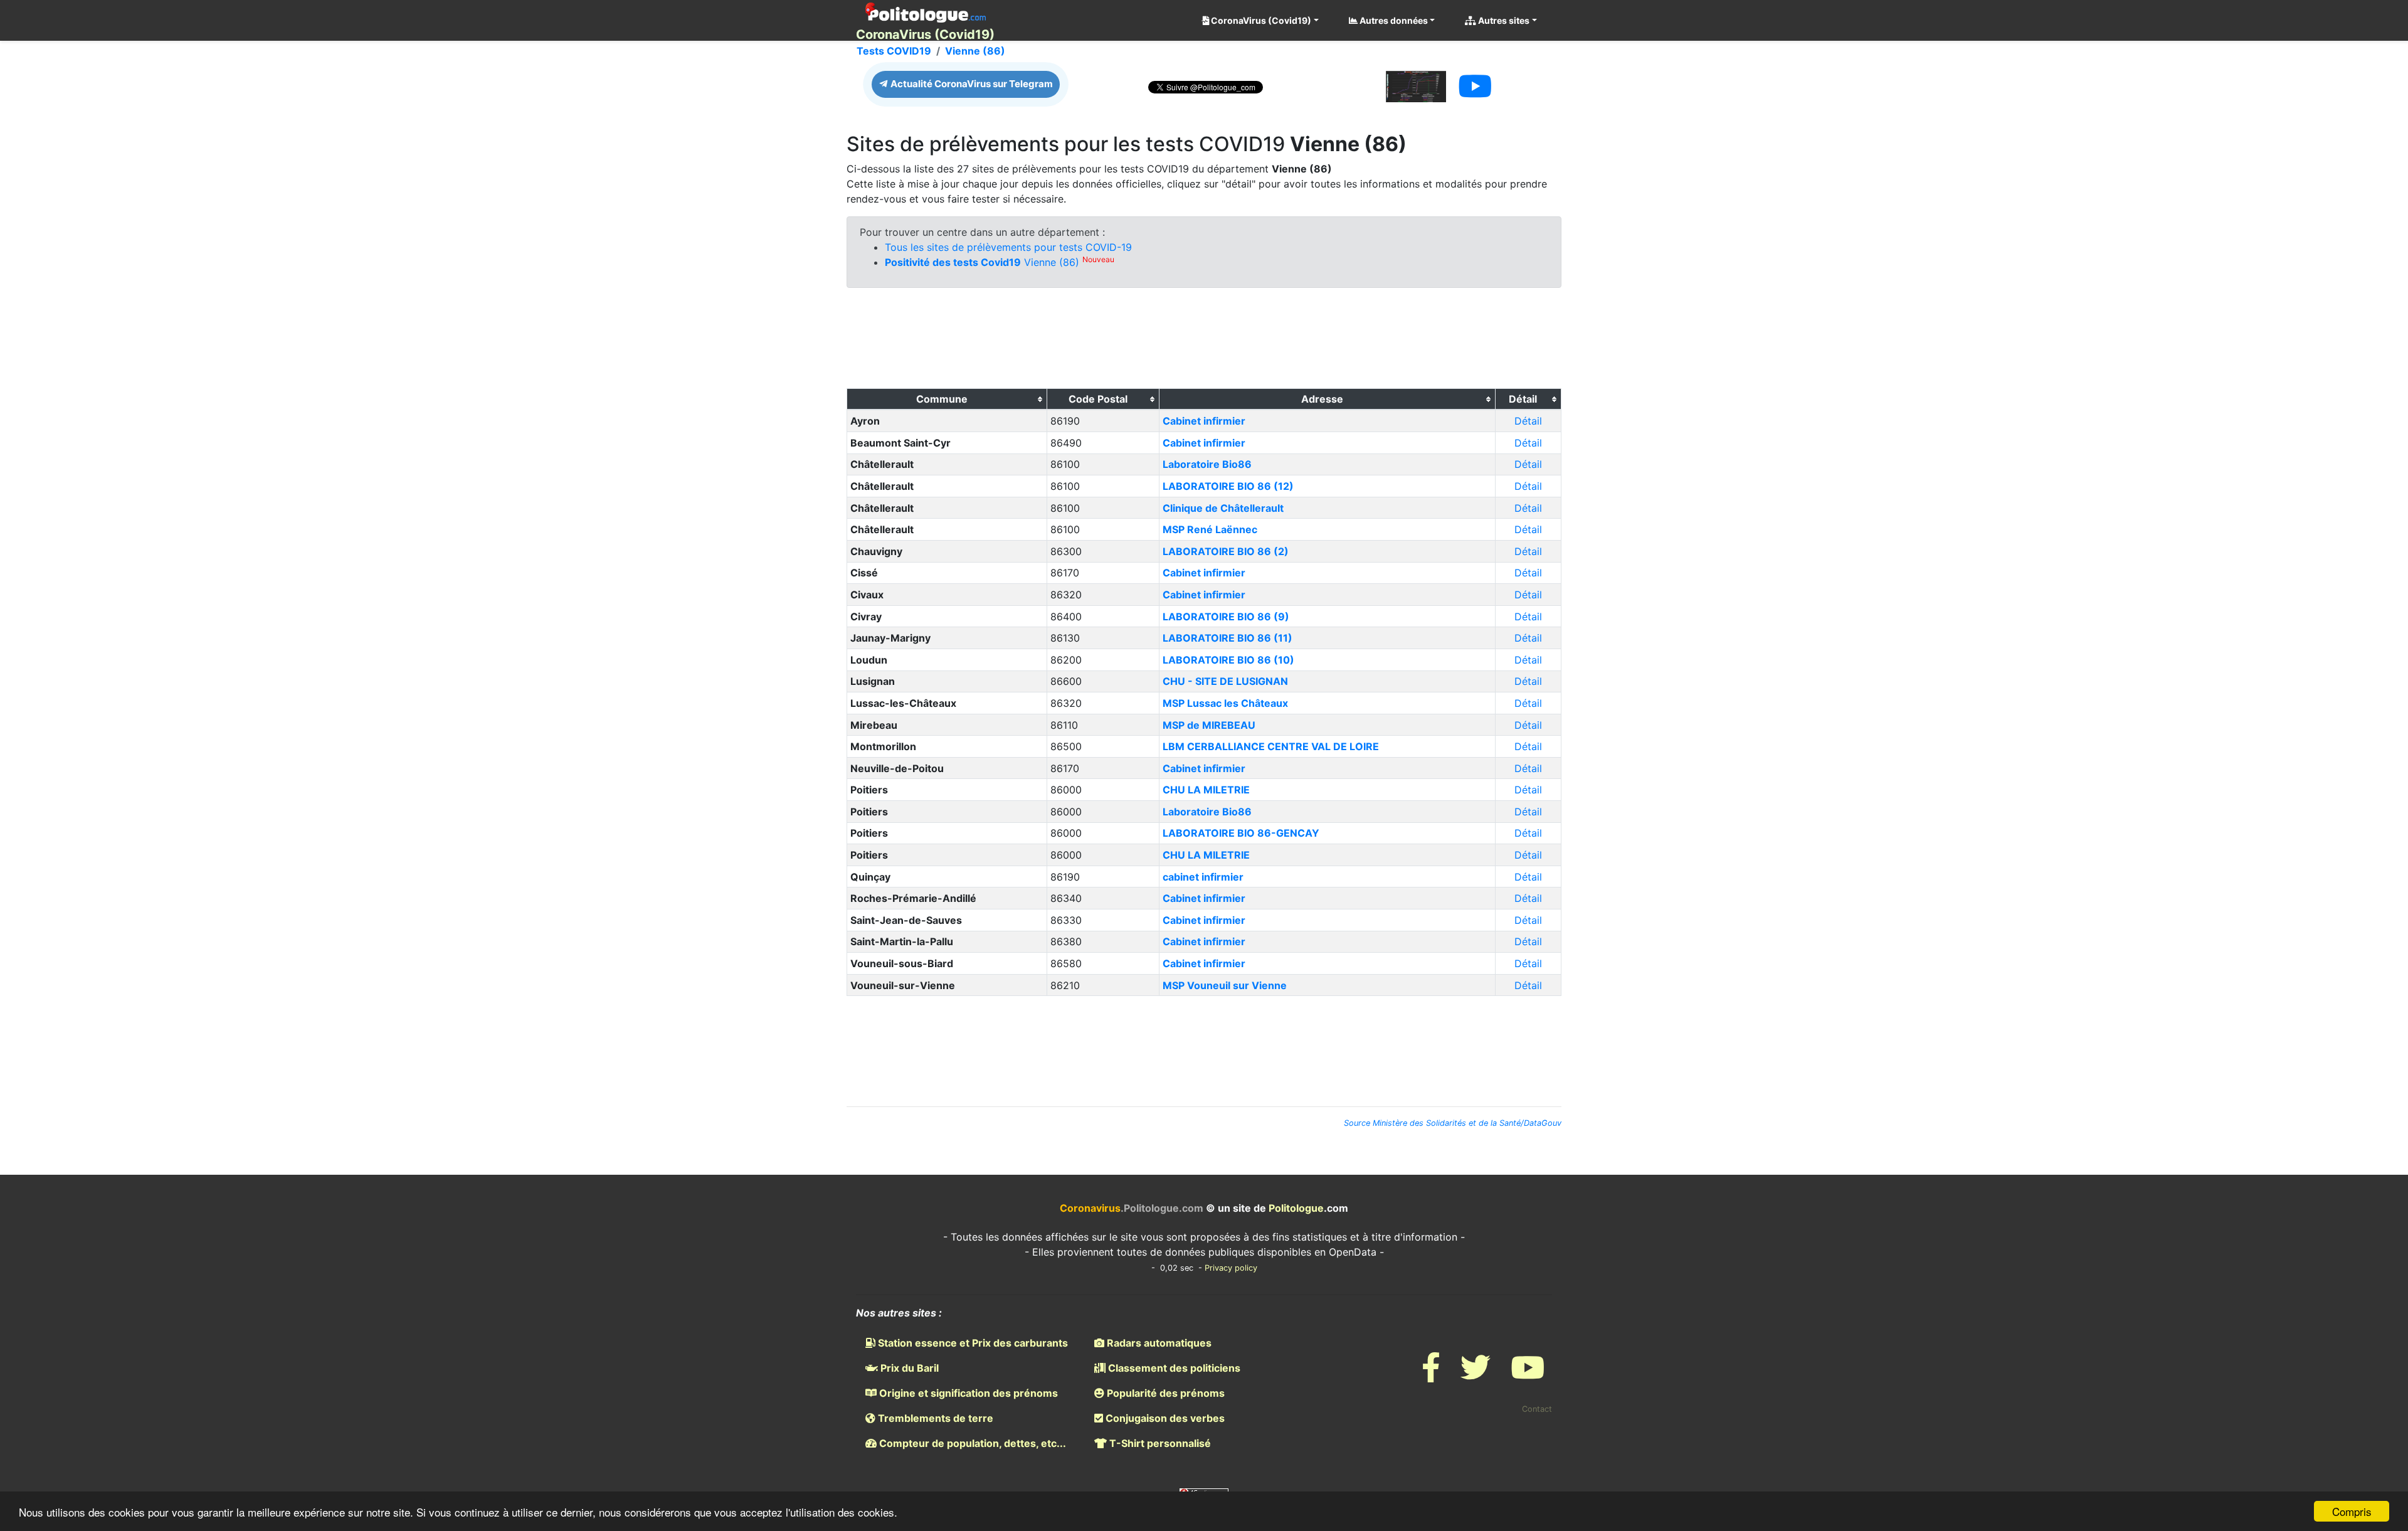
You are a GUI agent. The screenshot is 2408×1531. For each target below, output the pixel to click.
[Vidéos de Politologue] (1528, 1375)
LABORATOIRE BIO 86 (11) (1228, 638)
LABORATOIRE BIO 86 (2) (1226, 551)
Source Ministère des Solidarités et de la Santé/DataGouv (1453, 1123)
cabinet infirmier (1203, 877)
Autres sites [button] (1503, 20)
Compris (2352, 1511)
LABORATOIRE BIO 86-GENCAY (1241, 833)
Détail (1528, 421)
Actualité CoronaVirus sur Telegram (971, 84)
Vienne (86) (975, 51)
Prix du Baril (908, 1368)
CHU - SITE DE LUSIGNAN (1225, 681)
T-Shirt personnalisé (1159, 1443)
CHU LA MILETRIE (1206, 790)
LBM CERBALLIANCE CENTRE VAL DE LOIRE (1271, 746)
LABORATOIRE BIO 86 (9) (1226, 617)
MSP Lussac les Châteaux (1225, 703)
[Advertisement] (1204, 341)
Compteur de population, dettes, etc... (971, 1443)
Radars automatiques (1158, 1343)
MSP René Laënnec (1210, 529)
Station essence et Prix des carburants (972, 1343)
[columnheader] (947, 400)
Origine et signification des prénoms (967, 1393)
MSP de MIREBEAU (1209, 725)
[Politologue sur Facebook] (1431, 1375)
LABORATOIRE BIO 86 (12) (1228, 486)
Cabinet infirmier (1204, 421)
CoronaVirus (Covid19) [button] (1260, 20)
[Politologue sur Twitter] (1476, 1375)
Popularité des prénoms (1164, 1393)
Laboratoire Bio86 (1207, 464)
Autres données (1393, 20)
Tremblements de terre (934, 1418)
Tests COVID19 (894, 51)
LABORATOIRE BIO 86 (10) (1228, 660)
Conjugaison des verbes (1164, 1418)
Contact (1537, 1409)
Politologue (1296, 1208)
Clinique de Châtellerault (1223, 508)
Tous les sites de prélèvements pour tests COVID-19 (1008, 247)
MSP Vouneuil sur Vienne (1225, 985)
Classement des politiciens (1173, 1368)
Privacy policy (1231, 1268)
